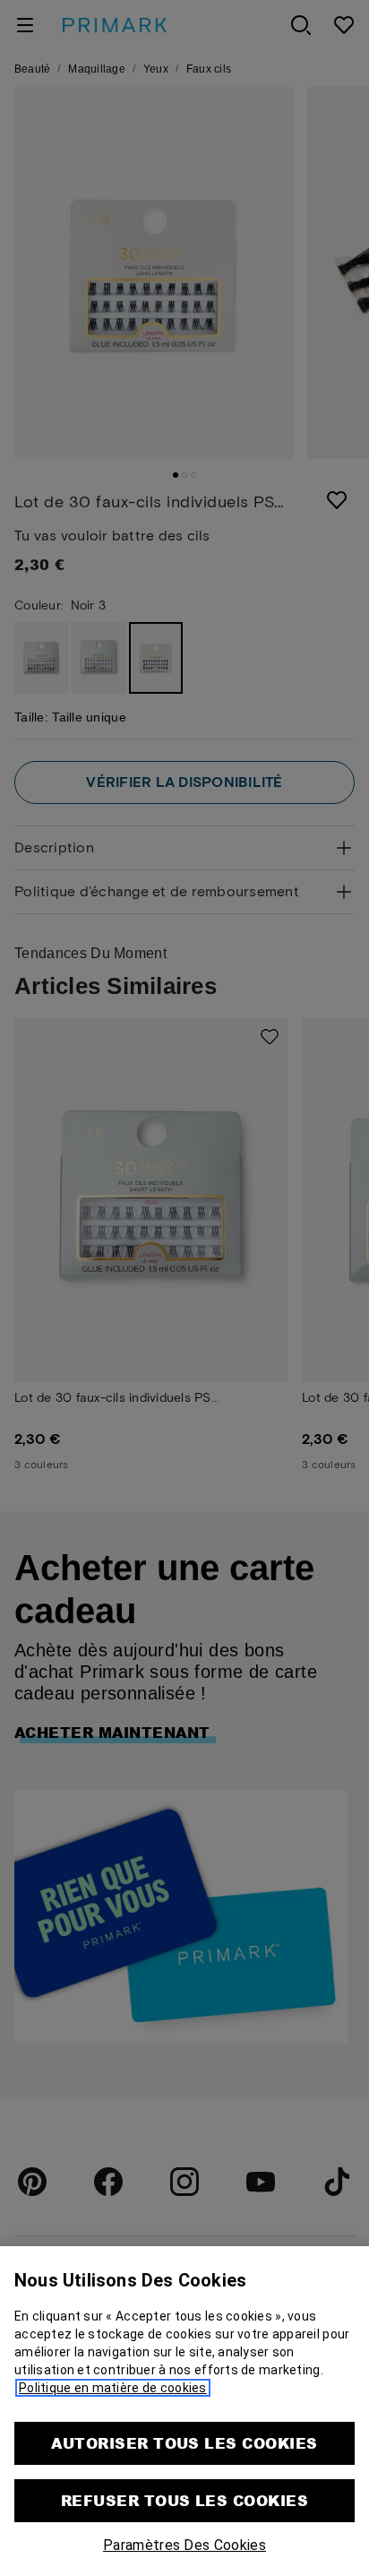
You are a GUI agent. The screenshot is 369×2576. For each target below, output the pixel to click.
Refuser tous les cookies (185, 2500)
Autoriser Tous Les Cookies (184, 2443)
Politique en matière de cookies (113, 2388)
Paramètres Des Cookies (184, 2545)
